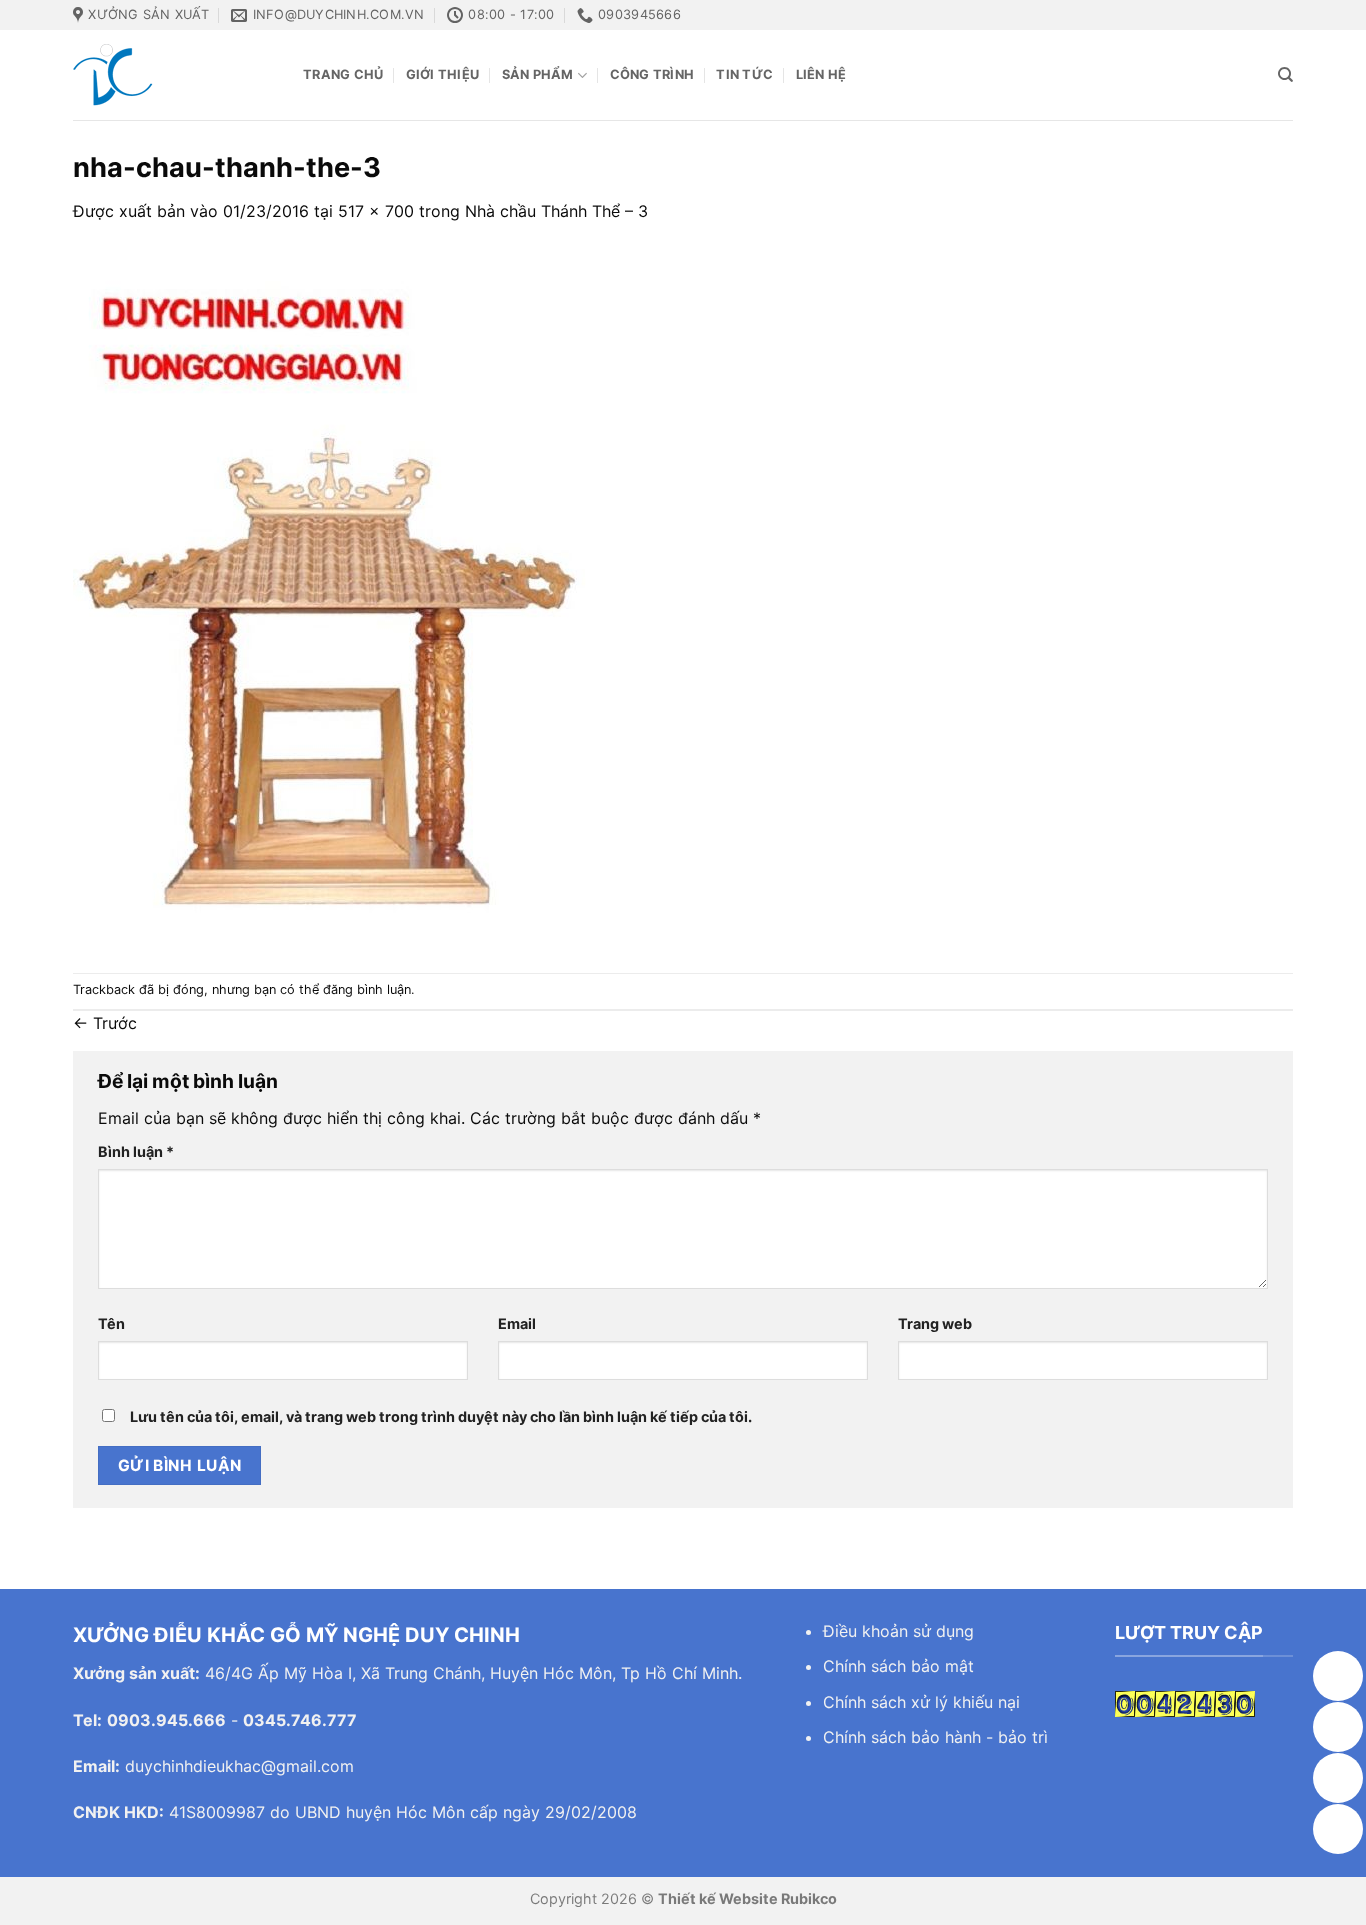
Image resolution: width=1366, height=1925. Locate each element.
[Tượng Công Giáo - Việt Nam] (173, 75)
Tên (111, 1323)
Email (517, 1323)
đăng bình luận (367, 989)
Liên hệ (821, 74)
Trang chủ (343, 74)
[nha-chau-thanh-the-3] (331, 597)
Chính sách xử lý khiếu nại (921, 1702)
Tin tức (744, 74)
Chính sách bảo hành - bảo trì (935, 1737)
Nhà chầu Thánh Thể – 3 (556, 211)
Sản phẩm (538, 74)
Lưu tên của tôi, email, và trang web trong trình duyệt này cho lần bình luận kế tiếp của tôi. (441, 1416)
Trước (105, 1023)
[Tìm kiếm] (1285, 75)
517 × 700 (376, 211)
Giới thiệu (443, 74)
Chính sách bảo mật (898, 1666)
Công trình (652, 74)
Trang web (935, 1323)
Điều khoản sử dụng (898, 1631)
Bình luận (136, 1151)
